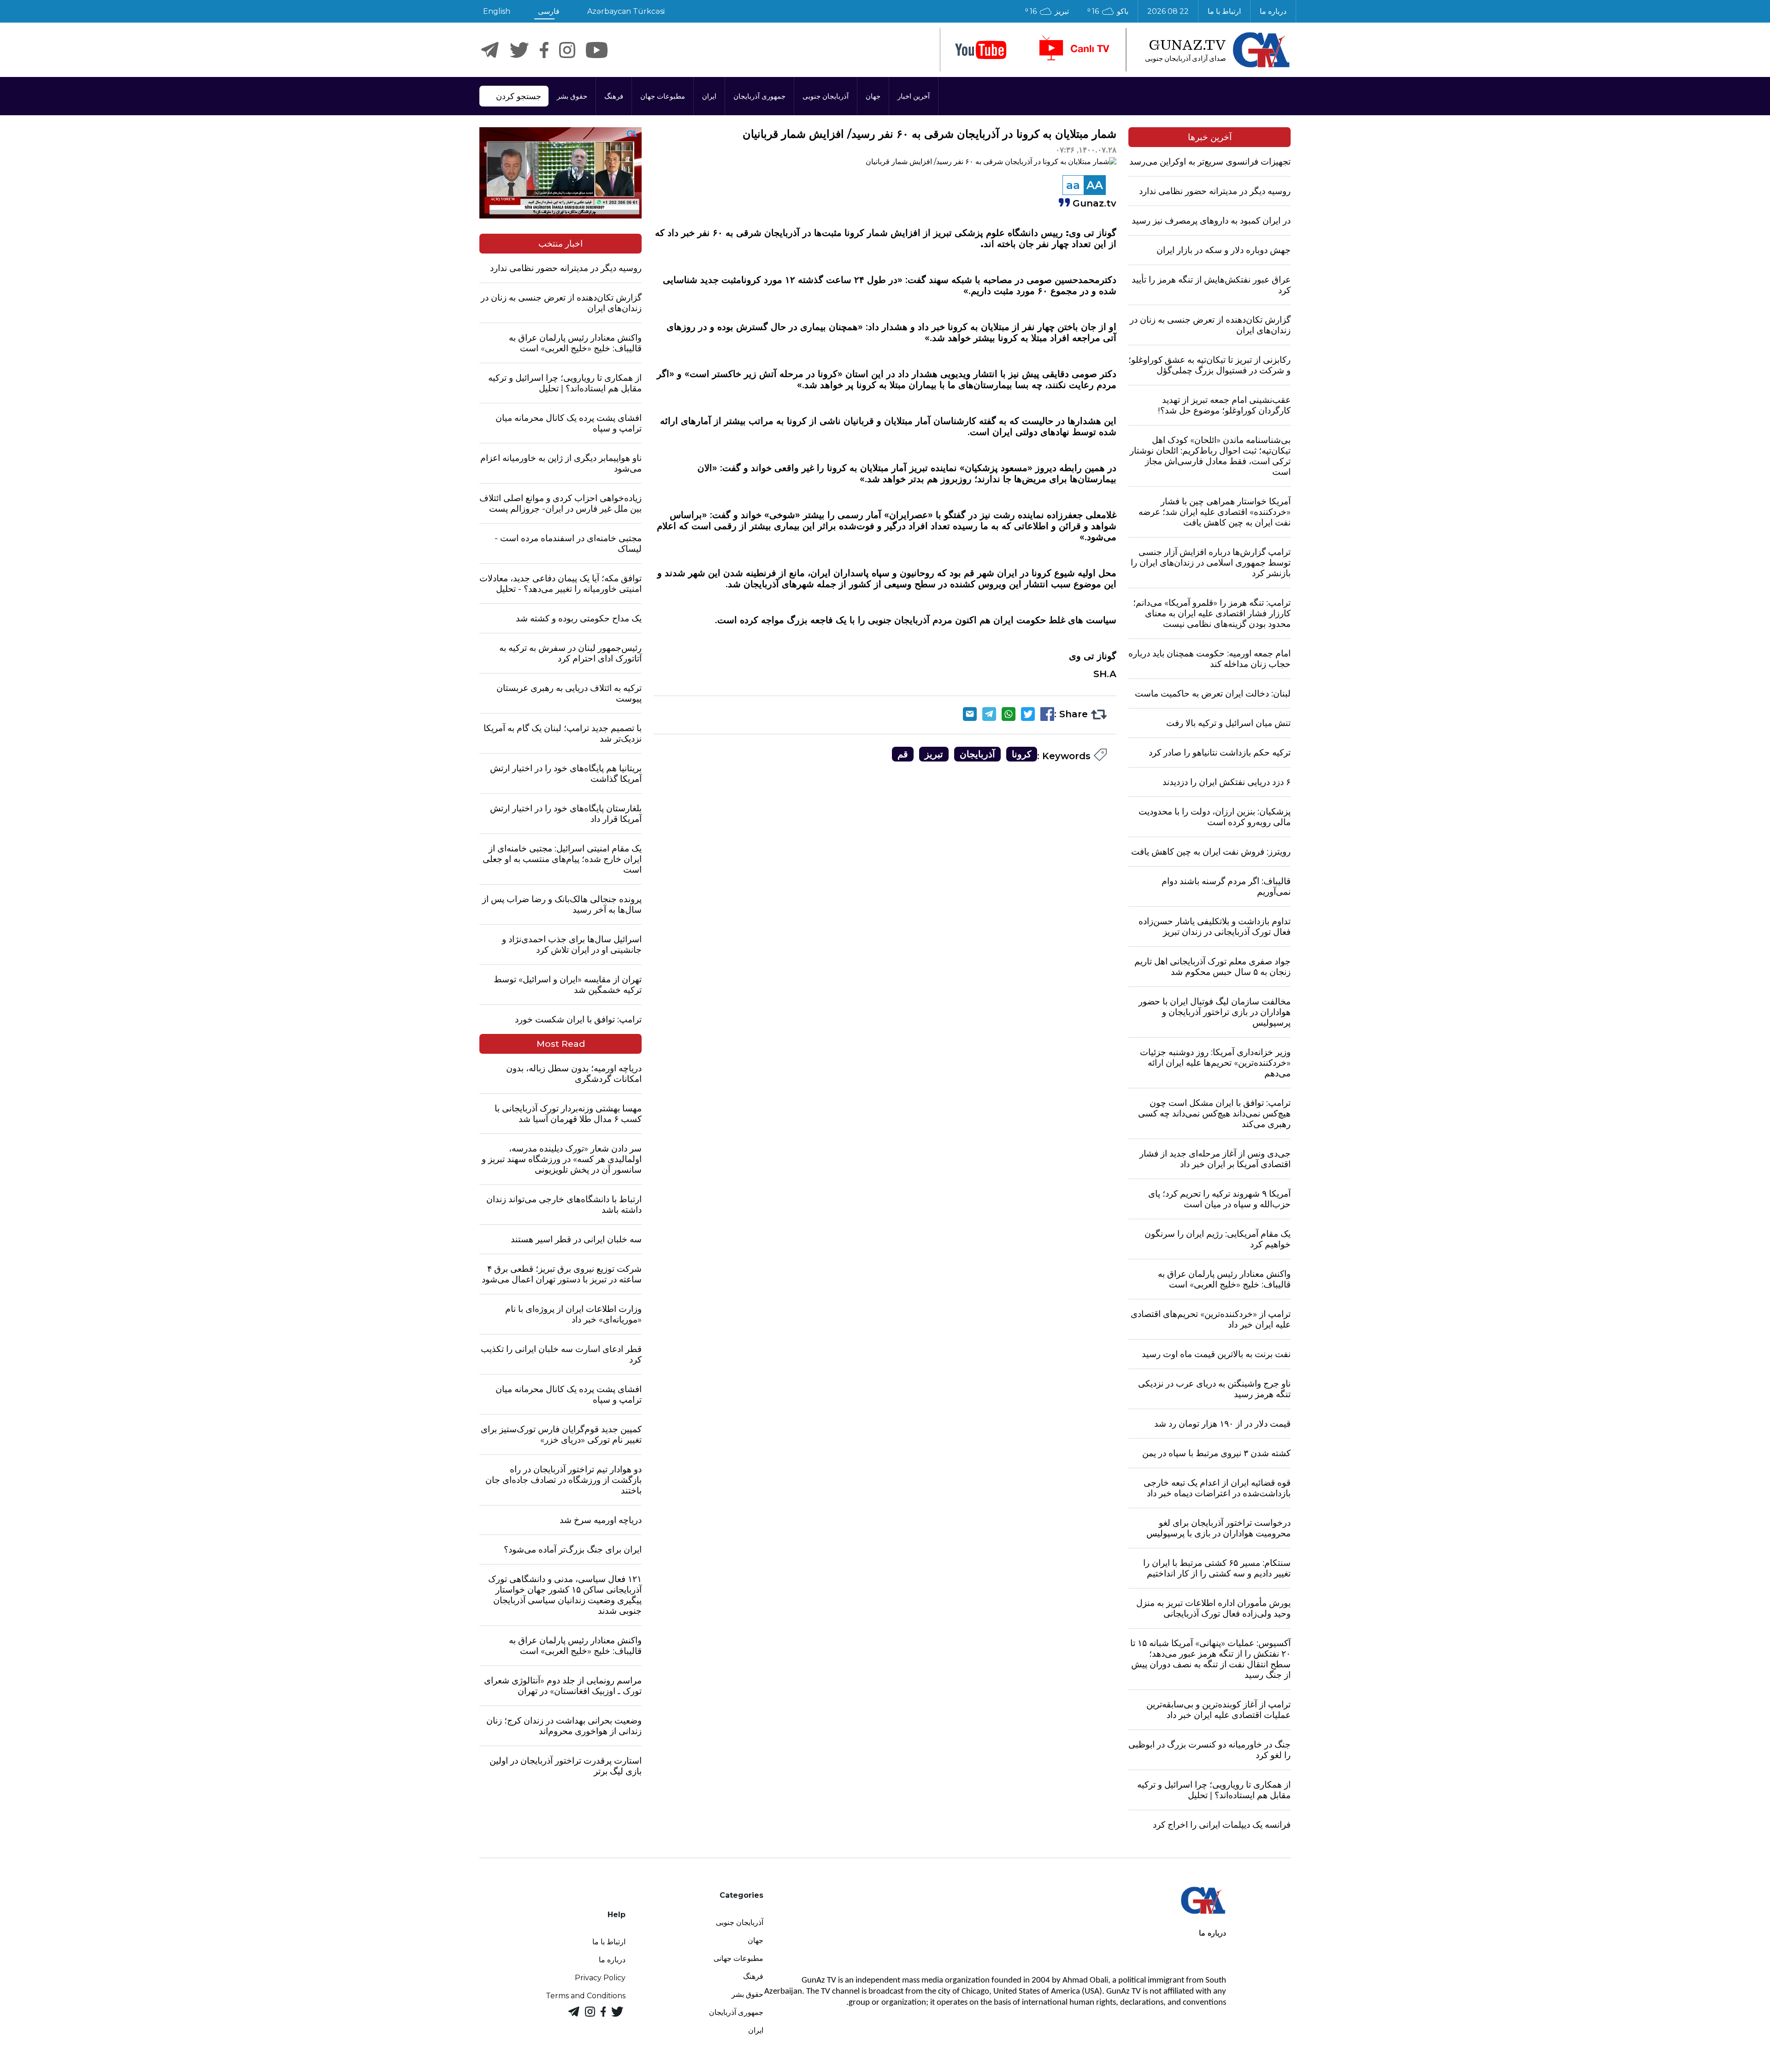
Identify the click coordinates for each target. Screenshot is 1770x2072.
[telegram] (490, 50)
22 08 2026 (1168, 11)
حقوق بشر (572, 96)
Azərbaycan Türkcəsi (626, 11)
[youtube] (981, 50)
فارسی (549, 11)
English (497, 11)
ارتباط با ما (1224, 11)
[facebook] (544, 50)
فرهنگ (614, 96)
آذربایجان (977, 754)
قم (903, 754)
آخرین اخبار (914, 96)
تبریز (934, 754)
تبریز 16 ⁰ (1047, 11)
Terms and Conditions (586, 1996)
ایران (709, 96)
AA (1095, 185)
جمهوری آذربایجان (759, 96)
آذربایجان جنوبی (826, 96)
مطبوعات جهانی (738, 1958)
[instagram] (567, 50)
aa (1073, 185)
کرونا (1022, 754)
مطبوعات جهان (663, 96)
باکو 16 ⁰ (1108, 11)
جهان (873, 96)
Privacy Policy (600, 1978)
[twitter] (519, 50)
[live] (1074, 50)
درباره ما (1273, 11)
